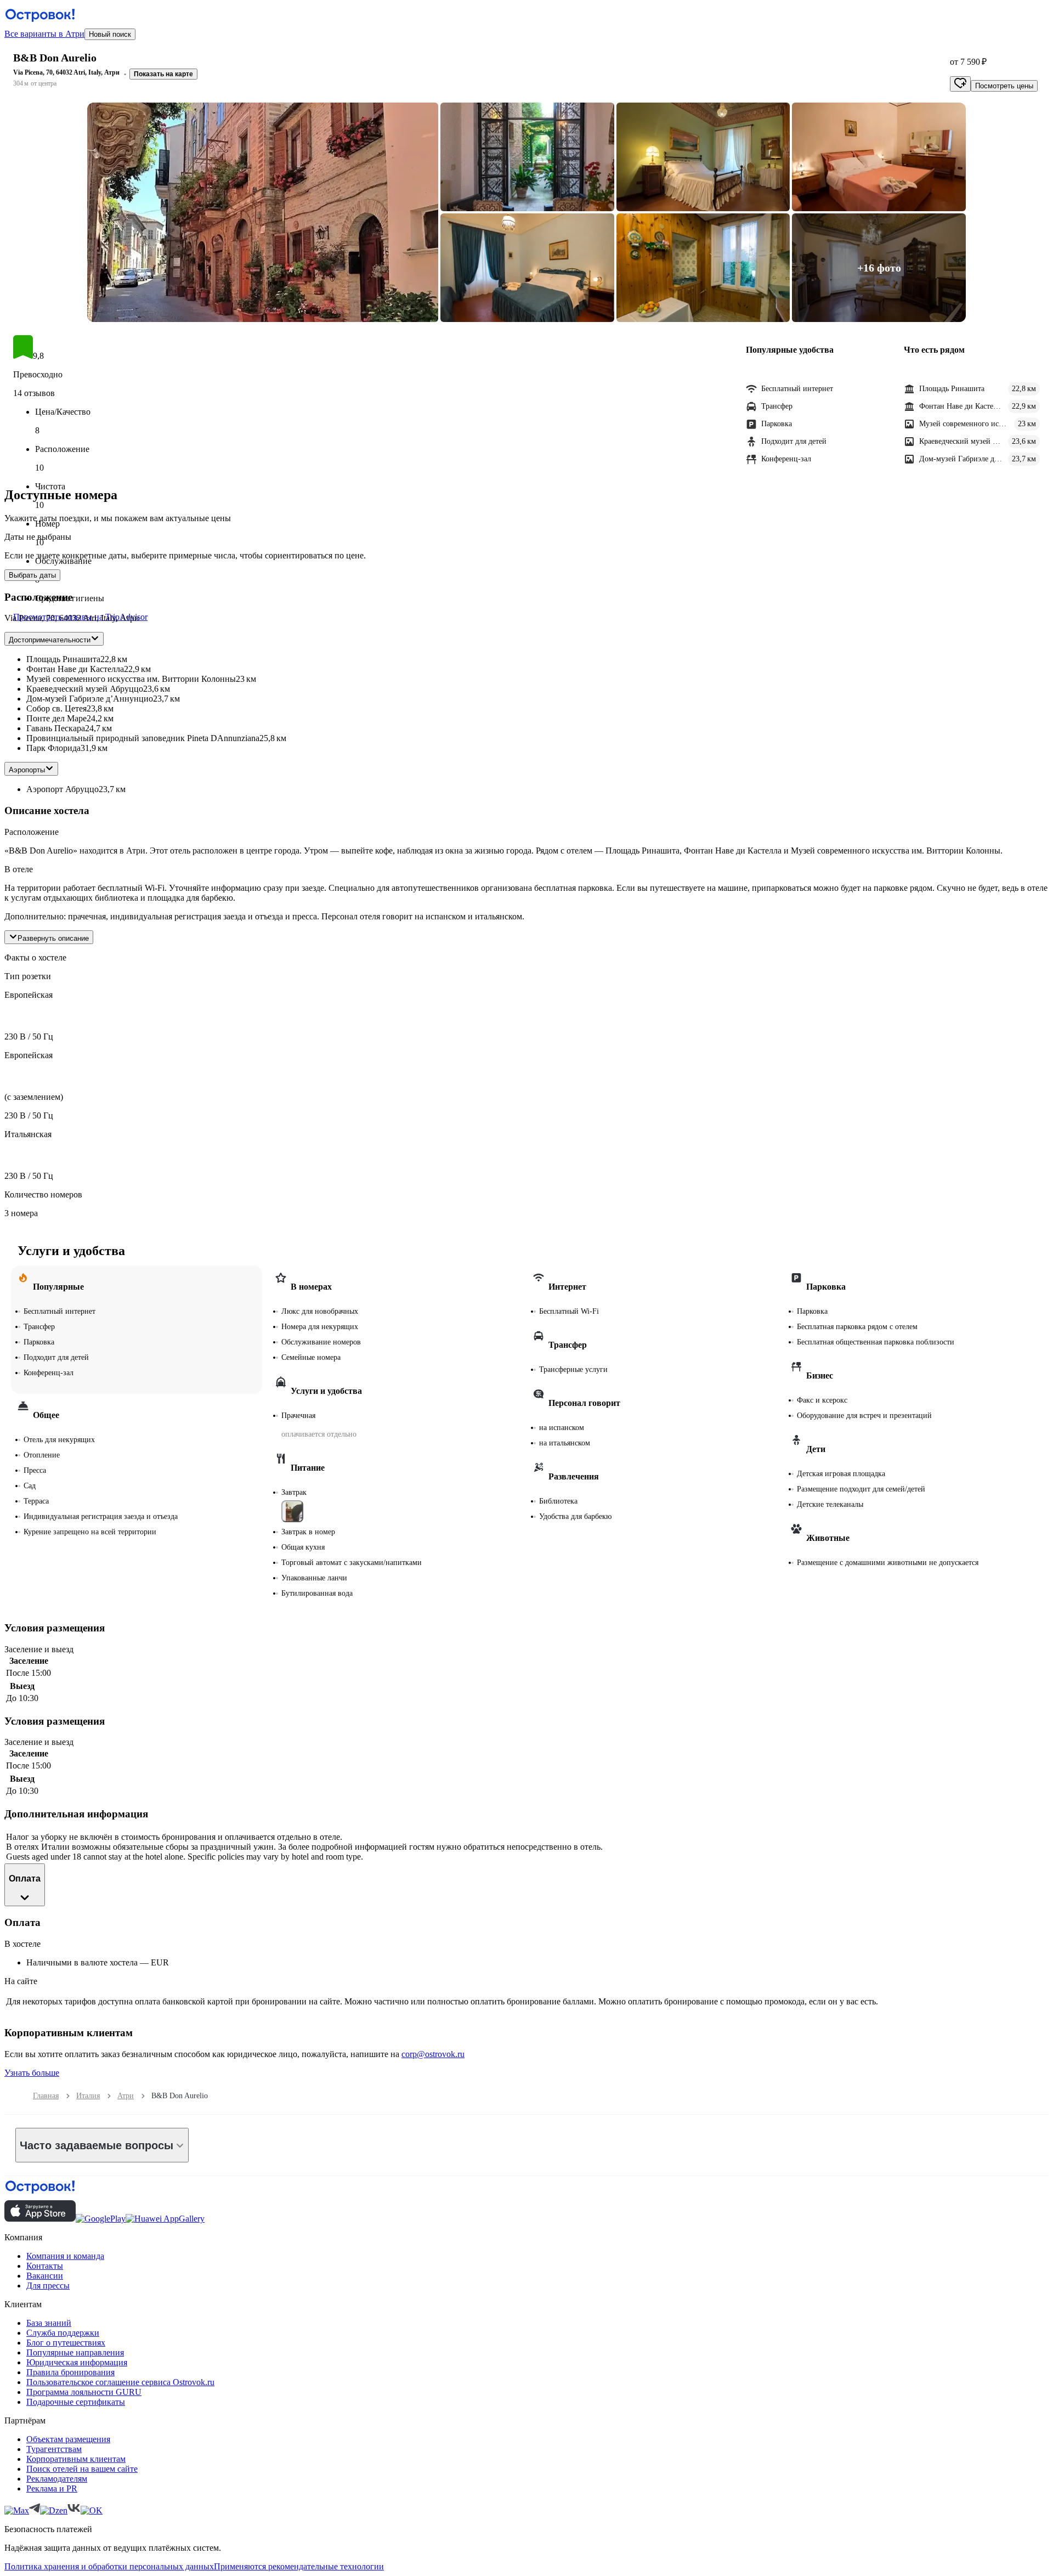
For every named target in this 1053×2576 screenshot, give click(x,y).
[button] (263, 212)
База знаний (49, 2323)
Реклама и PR (52, 2489)
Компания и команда (65, 2256)
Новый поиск (110, 34)
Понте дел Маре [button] (56, 718)
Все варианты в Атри (44, 34)
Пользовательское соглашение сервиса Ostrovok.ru (120, 2382)
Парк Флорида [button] (53, 748)
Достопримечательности (50, 640)
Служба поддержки (63, 2333)
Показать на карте (163, 74)
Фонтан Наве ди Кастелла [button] (75, 669)
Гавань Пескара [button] (56, 728)
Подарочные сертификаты (76, 2402)
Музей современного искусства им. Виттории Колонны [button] (131, 679)
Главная (46, 2096)
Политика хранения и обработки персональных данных (109, 2566)
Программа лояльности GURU (84, 2392)
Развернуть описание (53, 938)
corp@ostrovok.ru (433, 2054)
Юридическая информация (77, 2362)
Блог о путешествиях (66, 2343)
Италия (88, 2096)
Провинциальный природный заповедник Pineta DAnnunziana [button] (143, 738)
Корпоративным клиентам (76, 2459)
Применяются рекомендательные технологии (299, 2566)
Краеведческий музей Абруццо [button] (85, 689)
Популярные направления (75, 2352)
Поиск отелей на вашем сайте (82, 2469)
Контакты (45, 2266)
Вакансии (45, 2276)
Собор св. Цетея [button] (56, 708)
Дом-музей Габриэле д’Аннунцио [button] (90, 699)
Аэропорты (27, 770)
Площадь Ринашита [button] (63, 659)
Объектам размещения (68, 2439)
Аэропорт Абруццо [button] (63, 789)
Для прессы (48, 2286)
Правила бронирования (70, 2372)
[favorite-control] (960, 84)
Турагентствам (54, 2449)
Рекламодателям (57, 2479)
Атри (126, 2096)
